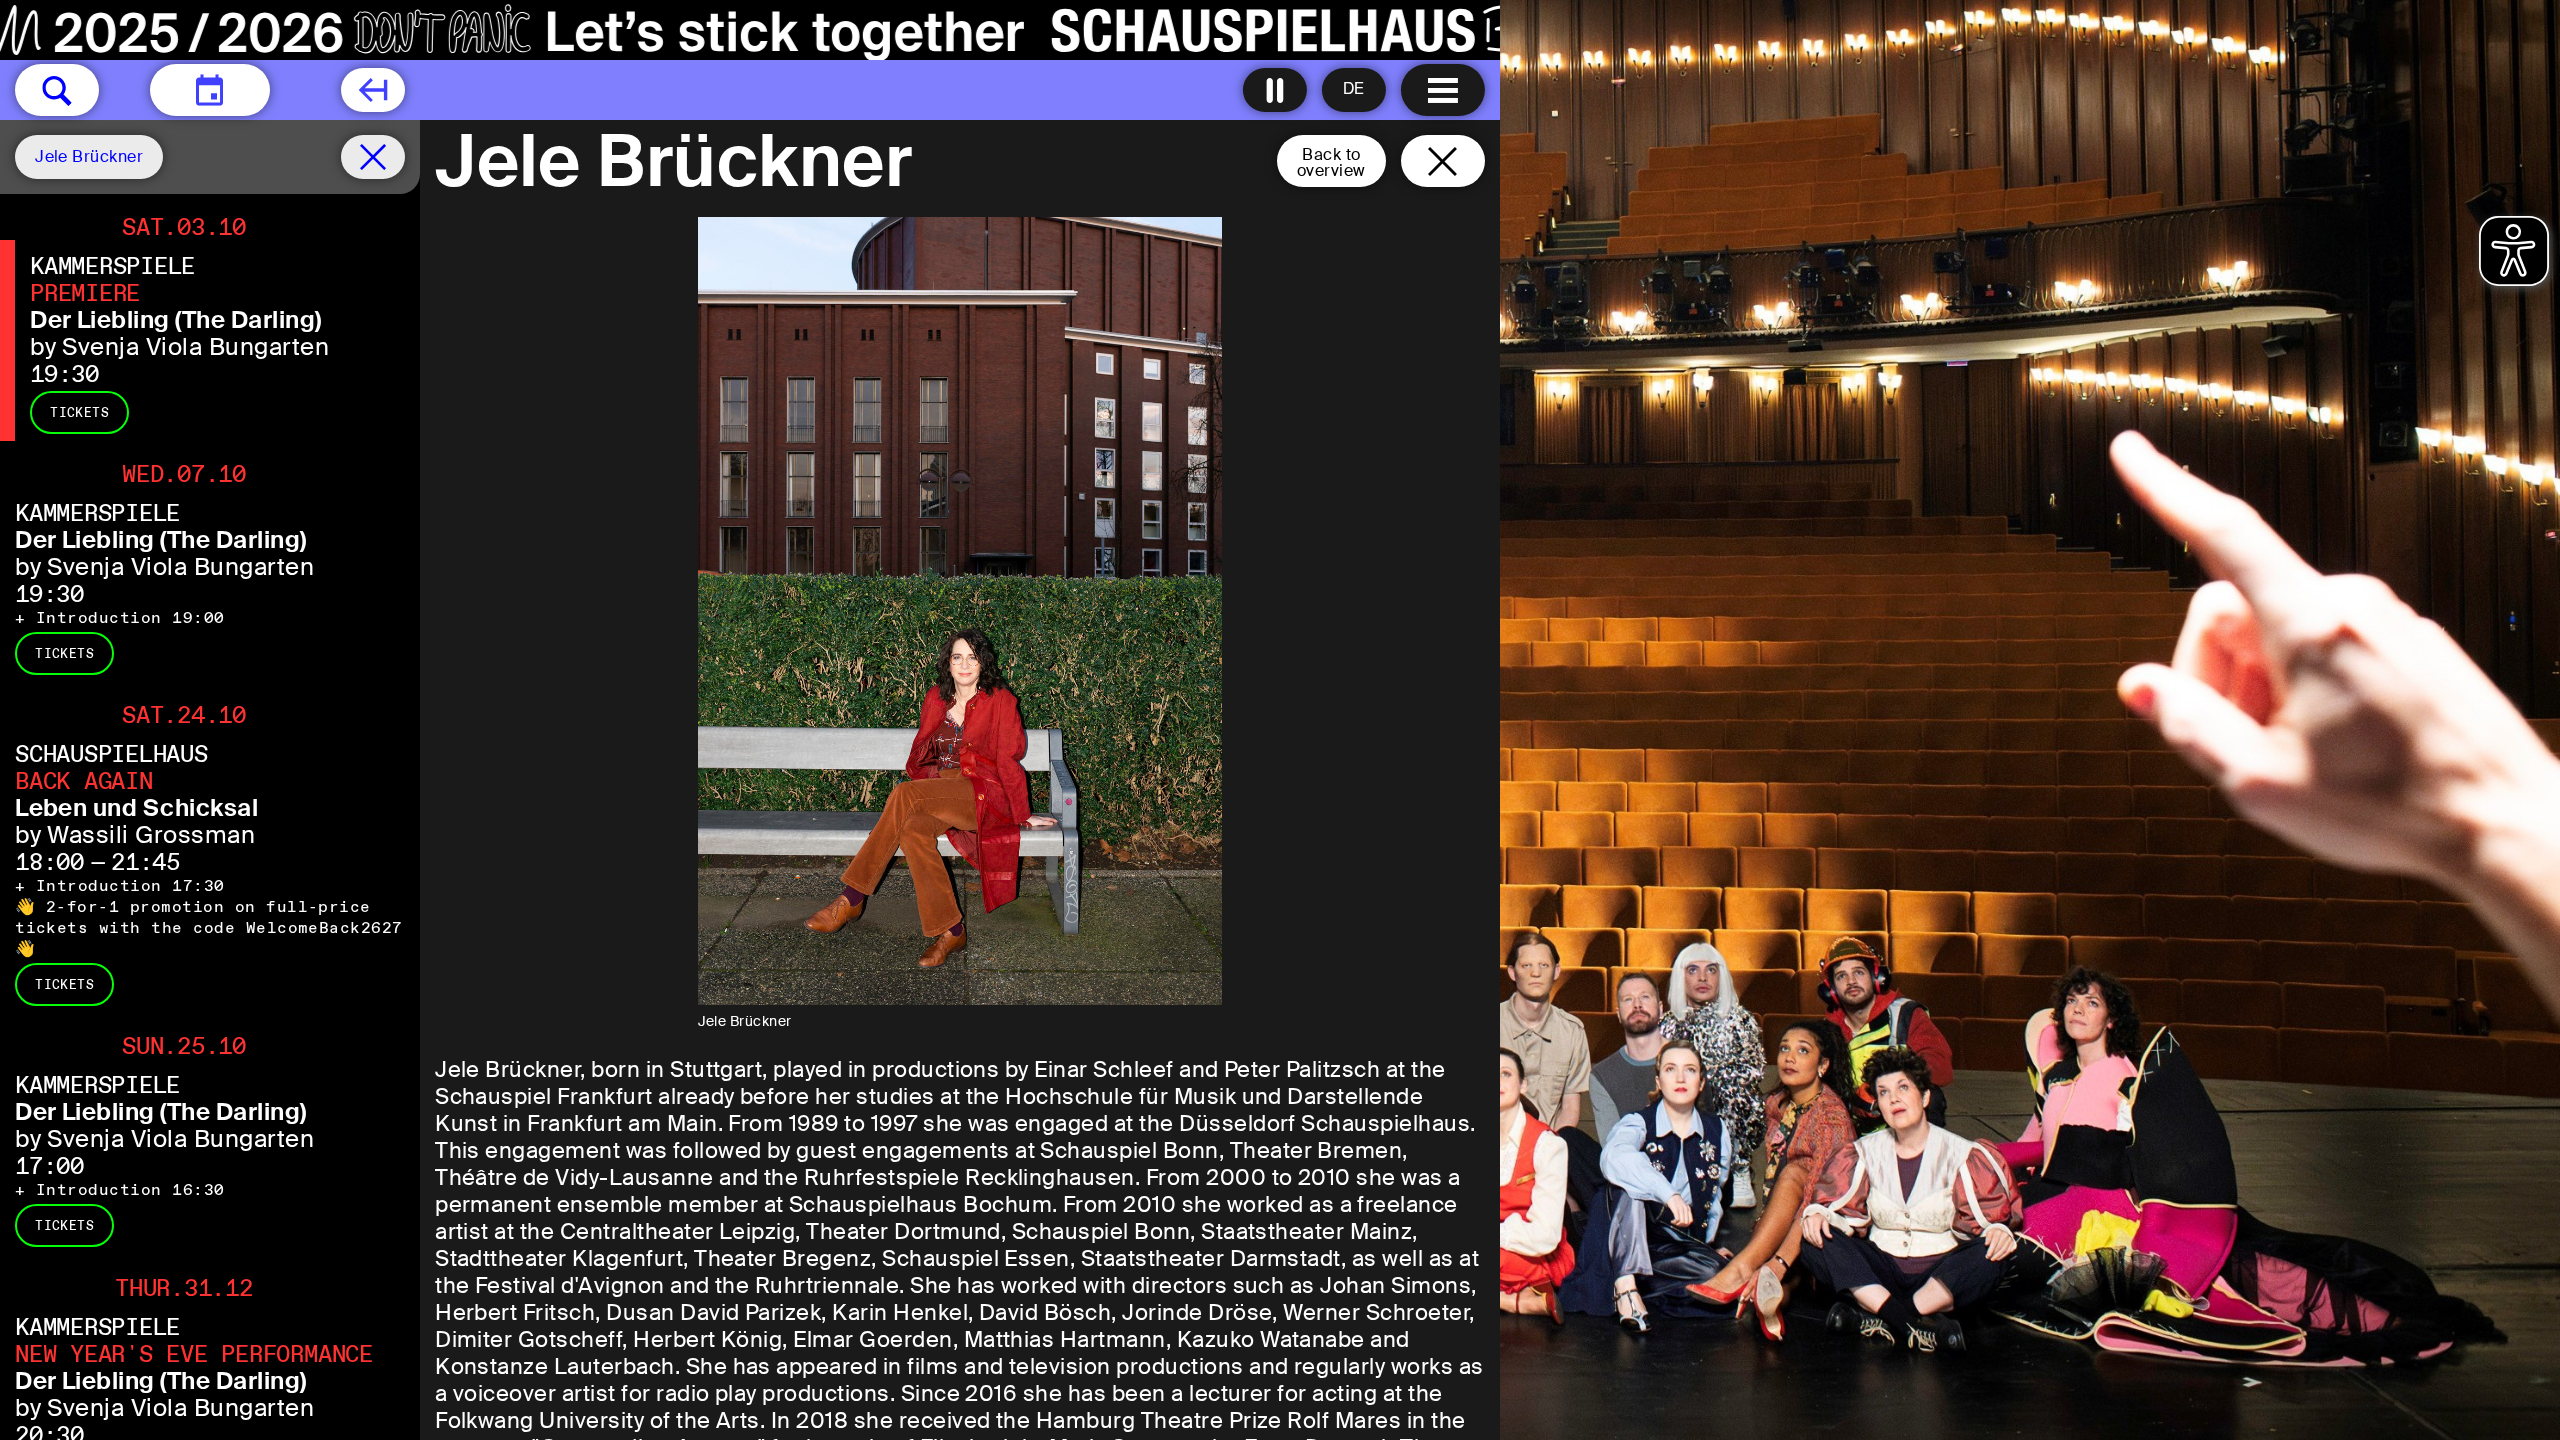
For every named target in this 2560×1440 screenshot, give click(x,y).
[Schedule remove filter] (373, 157)
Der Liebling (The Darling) (175, 319)
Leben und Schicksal (136, 807)
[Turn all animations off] (1275, 90)
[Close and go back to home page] (1443, 161)
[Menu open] (1443, 90)
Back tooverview (1331, 162)
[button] (57, 90)
